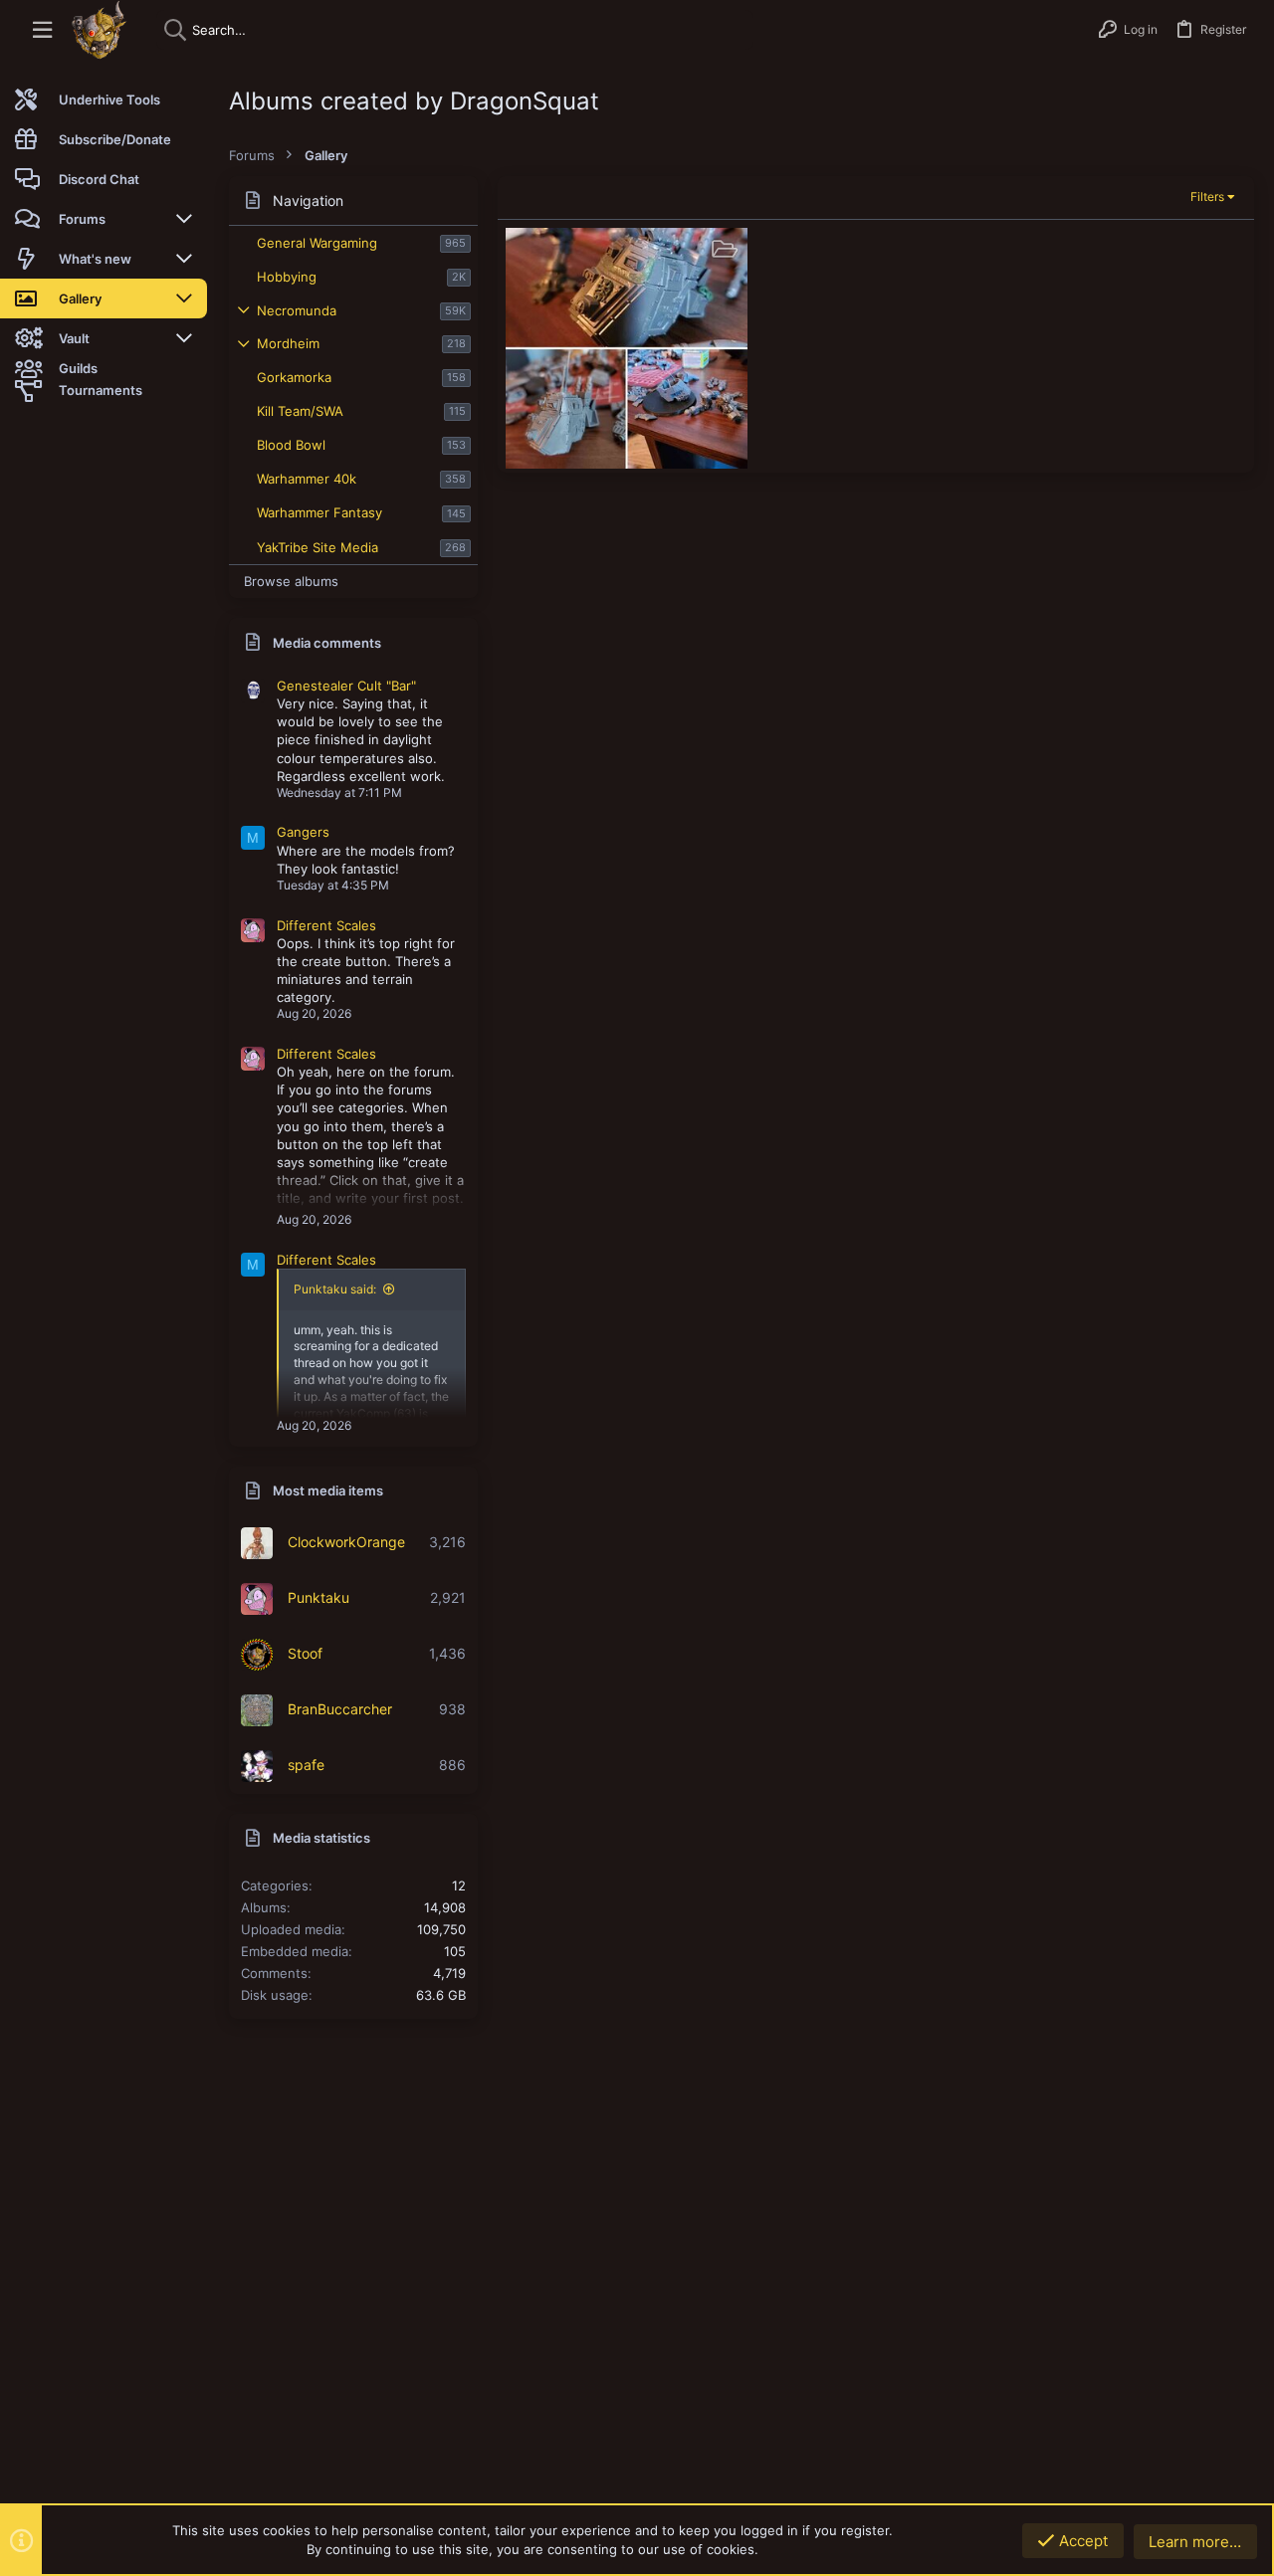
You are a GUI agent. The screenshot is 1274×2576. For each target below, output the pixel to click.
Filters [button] (1207, 197)
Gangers (303, 832)
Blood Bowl (291, 445)
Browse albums (291, 581)
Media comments (327, 643)
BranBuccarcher (340, 1709)
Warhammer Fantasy (319, 512)
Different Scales (326, 925)
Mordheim (288, 343)
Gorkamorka (294, 377)
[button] (42, 30)
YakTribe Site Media (318, 547)
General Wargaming (317, 243)
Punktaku (318, 1597)
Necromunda (297, 310)
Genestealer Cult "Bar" (346, 686)
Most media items (328, 1490)
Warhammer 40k (307, 479)
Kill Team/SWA (300, 411)
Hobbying (287, 277)
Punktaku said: (335, 1289)
